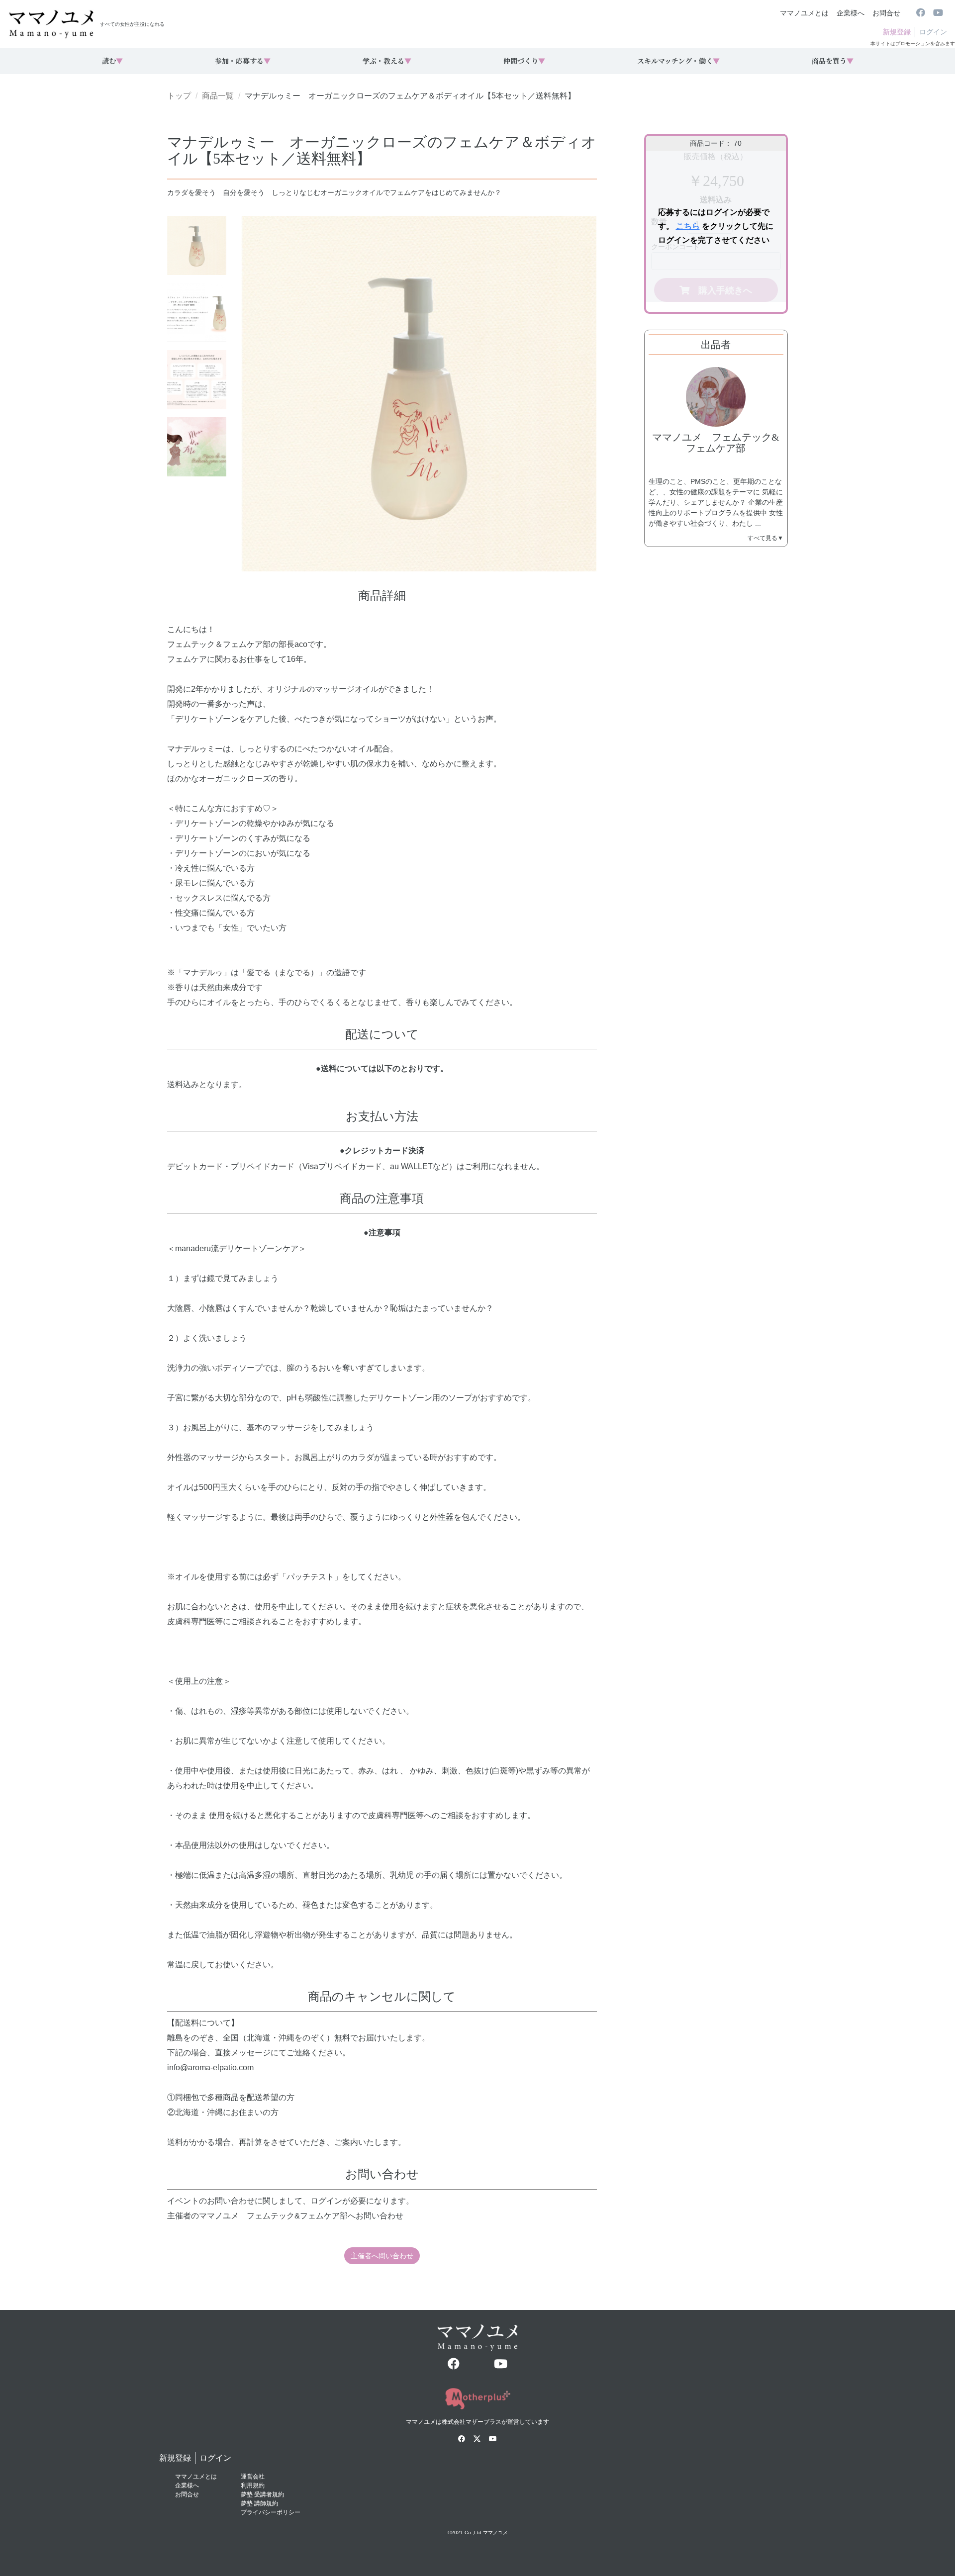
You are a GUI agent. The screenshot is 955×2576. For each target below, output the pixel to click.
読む (112, 61)
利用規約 (253, 2485)
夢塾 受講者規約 (262, 2494)
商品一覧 (218, 96)
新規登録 (897, 32)
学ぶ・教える (387, 61)
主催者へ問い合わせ (382, 2256)
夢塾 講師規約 (259, 2503)
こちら (688, 226)
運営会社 (253, 2477)
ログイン (933, 32)
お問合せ (886, 13)
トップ (179, 96)
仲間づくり (524, 61)
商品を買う (833, 61)
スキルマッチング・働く (678, 61)
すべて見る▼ (765, 538)
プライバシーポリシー (271, 2512)
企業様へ (851, 13)
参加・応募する (243, 61)
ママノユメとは (804, 13)
